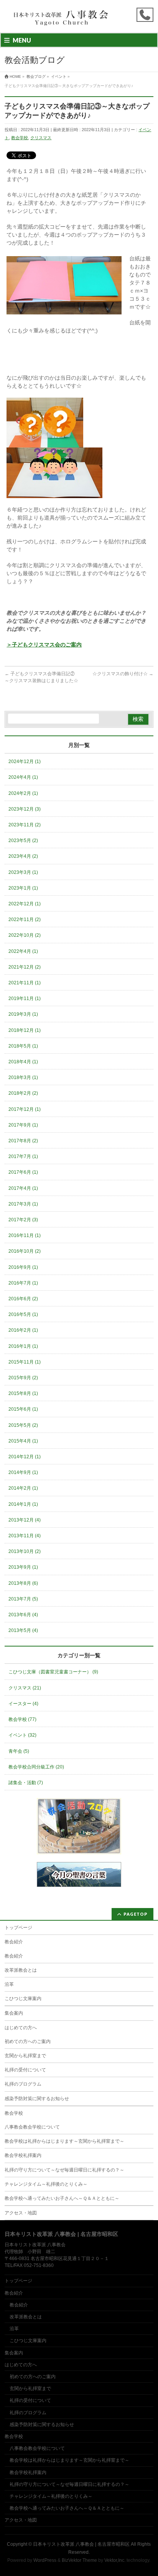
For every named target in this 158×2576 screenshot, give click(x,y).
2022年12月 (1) (25, 904)
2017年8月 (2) (23, 1141)
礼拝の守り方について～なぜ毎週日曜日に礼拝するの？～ (64, 2170)
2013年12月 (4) (25, 1520)
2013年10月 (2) (25, 1551)
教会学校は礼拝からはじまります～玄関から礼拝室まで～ (64, 2141)
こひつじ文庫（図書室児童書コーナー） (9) (53, 1672)
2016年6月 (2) (23, 1299)
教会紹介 (14, 1942)
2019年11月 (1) (25, 998)
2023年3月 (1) (23, 872)
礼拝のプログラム (23, 2084)
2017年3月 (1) (23, 1204)
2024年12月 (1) (25, 762)
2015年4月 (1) (23, 1441)
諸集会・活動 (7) (26, 1783)
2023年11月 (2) (25, 825)
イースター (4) (23, 1704)
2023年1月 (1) (23, 888)
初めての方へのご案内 (28, 2041)
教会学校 (20, 138)
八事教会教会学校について (32, 2127)
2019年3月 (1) (23, 1014)
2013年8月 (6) (23, 1583)
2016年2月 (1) (23, 1330)
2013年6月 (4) (23, 1615)
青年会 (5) (19, 1751)
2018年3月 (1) (23, 1077)
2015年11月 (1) (25, 1362)
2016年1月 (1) (23, 1346)
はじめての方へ (21, 2028)
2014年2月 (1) (23, 1488)
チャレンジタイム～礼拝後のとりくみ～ (46, 2184)
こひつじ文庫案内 (23, 1999)
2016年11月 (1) (25, 1235)
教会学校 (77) (22, 1719)
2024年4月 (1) (23, 777)
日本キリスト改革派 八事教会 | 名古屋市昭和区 (81, 2544)
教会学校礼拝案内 (23, 2155)
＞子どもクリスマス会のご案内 (44, 645)
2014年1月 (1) (23, 1504)
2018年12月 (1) (25, 1030)
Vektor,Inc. (115, 2560)
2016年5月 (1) (23, 1314)
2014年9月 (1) (23, 1472)
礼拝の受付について (25, 2070)
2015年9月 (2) (23, 1378)
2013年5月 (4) (23, 1630)
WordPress (45, 2560)
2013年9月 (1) (23, 1567)
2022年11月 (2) (25, 920)
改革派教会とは (21, 1970)
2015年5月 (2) (23, 1425)
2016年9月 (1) (23, 1267)
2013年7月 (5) (23, 1599)
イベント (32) (22, 1735)
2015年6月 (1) (23, 1409)
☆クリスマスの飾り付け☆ (123, 674)
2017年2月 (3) (23, 1220)
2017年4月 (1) (23, 1188)
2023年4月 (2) (23, 856)
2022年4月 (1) (23, 951)
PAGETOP (136, 1914)
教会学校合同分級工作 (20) (36, 1767)
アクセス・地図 (21, 2213)
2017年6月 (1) (23, 1172)
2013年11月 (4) (25, 1536)
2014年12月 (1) (25, 1457)
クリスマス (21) (25, 1688)
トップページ (18, 1928)
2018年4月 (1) (23, 1062)
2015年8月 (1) (23, 1393)
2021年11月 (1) (25, 983)
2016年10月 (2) (25, 1251)
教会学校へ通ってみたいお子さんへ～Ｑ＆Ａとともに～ (62, 2198)
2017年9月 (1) (23, 1125)
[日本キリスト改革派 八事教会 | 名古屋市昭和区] (62, 20)
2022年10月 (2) (25, 935)
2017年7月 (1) (23, 1156)
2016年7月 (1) (23, 1283)
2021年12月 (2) (25, 967)
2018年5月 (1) (23, 1046)
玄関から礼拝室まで (25, 2056)
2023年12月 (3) (25, 809)
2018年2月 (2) (23, 1093)
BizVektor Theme (79, 2560)
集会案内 (14, 2013)
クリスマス (41, 138)
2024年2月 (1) (23, 793)
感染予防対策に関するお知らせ (37, 2099)
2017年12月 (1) (25, 1109)
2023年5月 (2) (23, 841)
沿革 (9, 1984)
